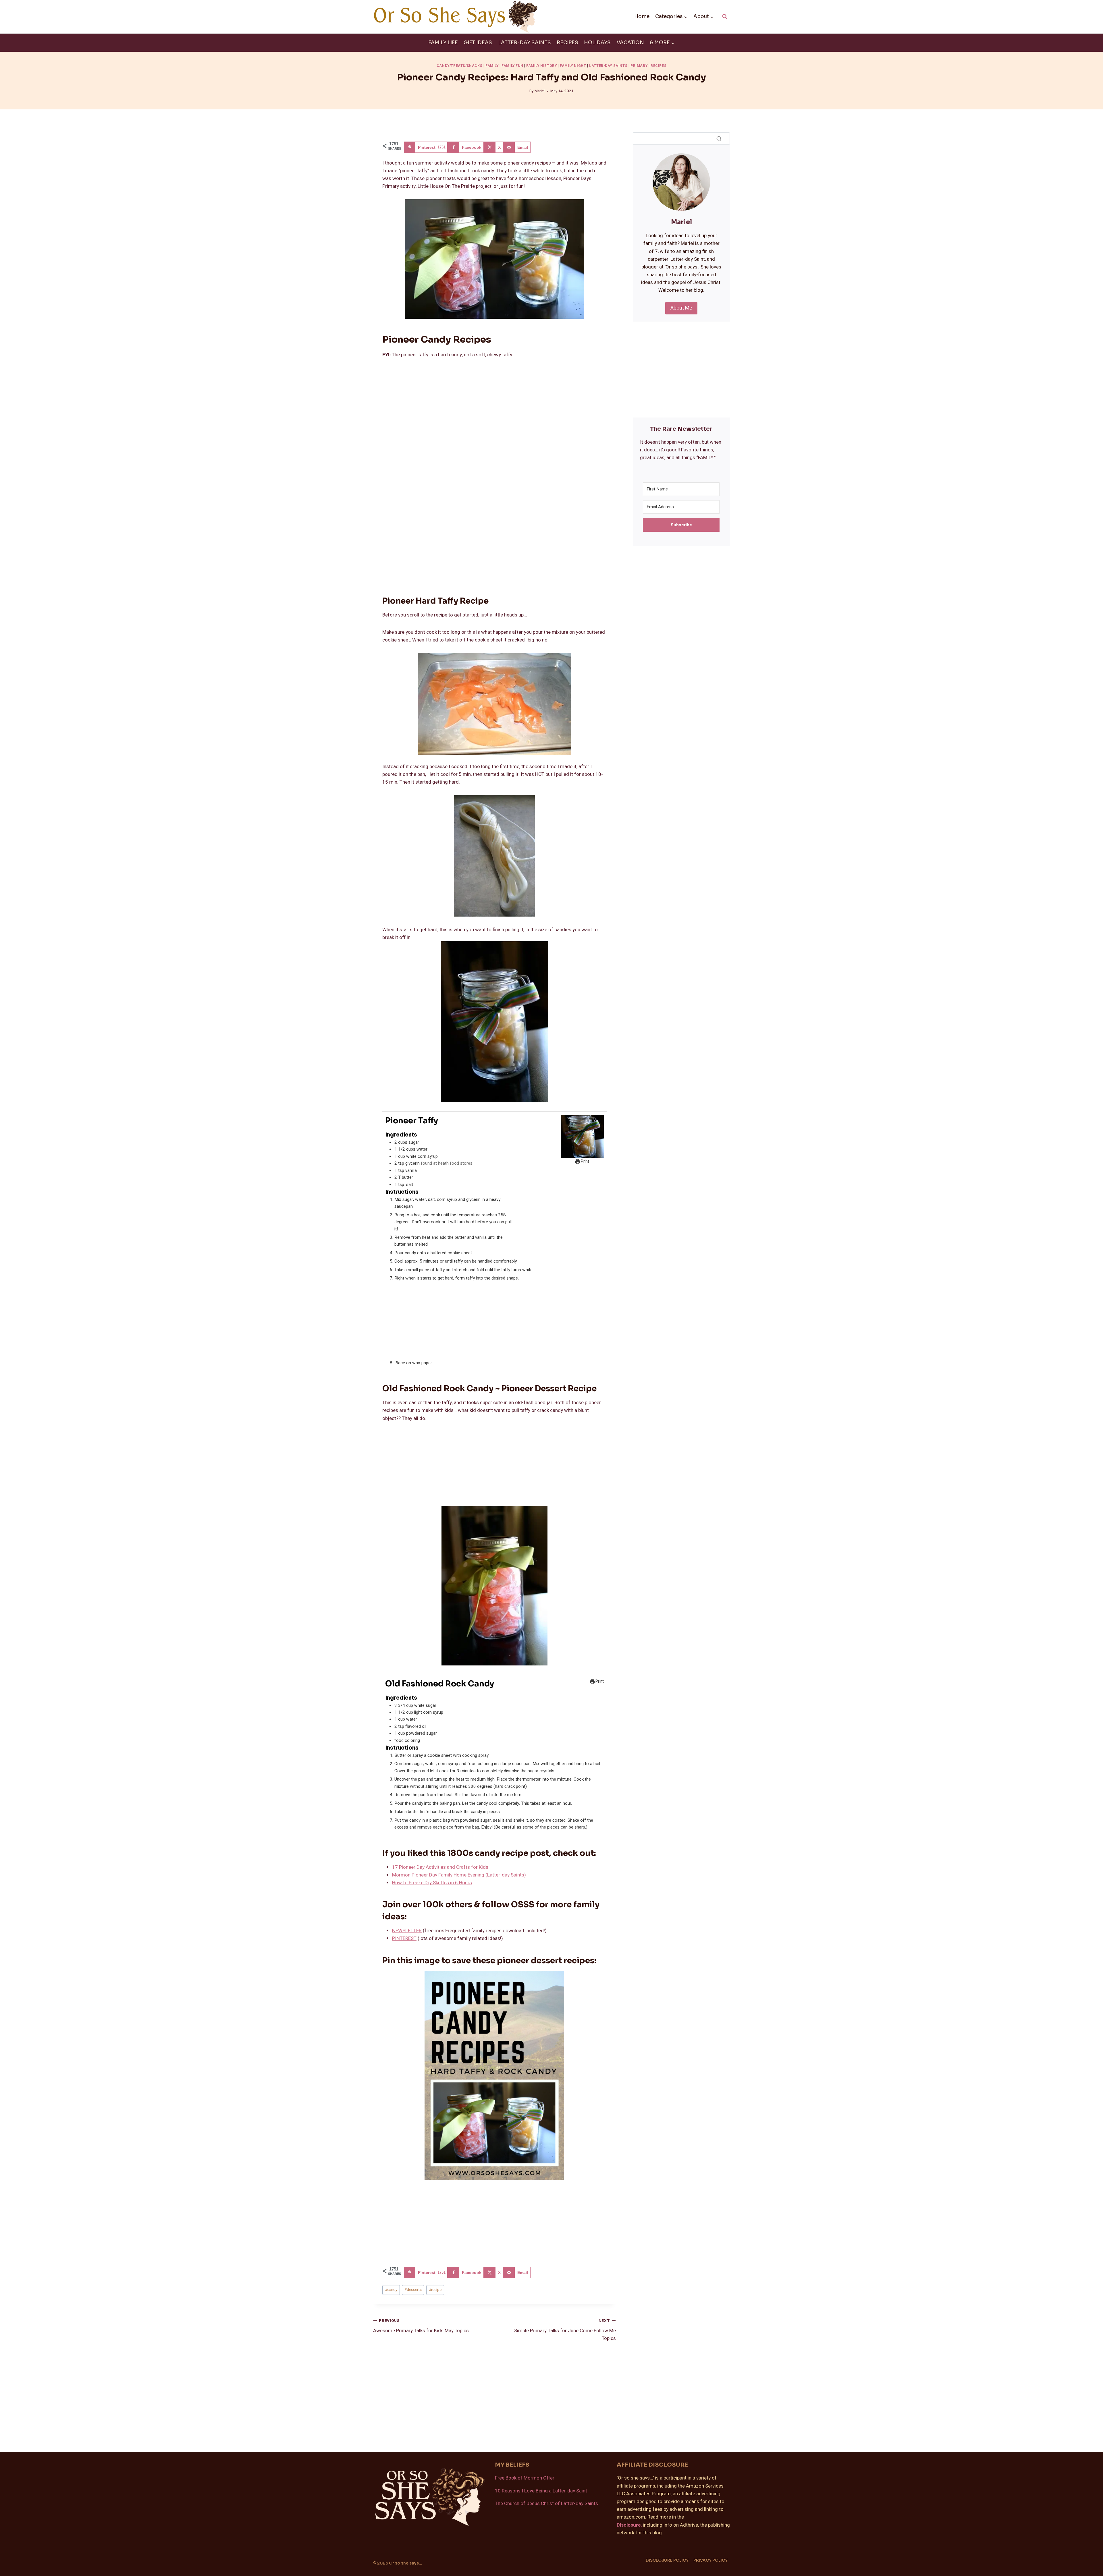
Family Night (573, 66)
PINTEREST (404, 1938)
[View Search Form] (725, 17)
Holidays (597, 43)
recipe (435, 2290)
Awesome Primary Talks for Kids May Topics (421, 2326)
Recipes (567, 43)
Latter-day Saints (524, 43)
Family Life (443, 43)
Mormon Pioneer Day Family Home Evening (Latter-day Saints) (459, 1875)
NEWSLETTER (407, 1931)
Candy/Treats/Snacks (459, 66)
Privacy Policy (710, 2560)
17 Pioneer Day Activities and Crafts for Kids (440, 1867)
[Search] (719, 138)
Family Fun (512, 66)
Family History (541, 66)
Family (492, 66)
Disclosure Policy (667, 2560)
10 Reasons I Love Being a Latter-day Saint (541, 2491)
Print (585, 1162)
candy (391, 2290)
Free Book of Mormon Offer (525, 2478)
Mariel (540, 91)
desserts (413, 2290)
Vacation (630, 43)
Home (642, 17)
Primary (639, 66)
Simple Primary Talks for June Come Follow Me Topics (565, 2330)
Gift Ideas (478, 43)
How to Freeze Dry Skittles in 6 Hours (432, 1883)
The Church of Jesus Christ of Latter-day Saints (546, 2503)
